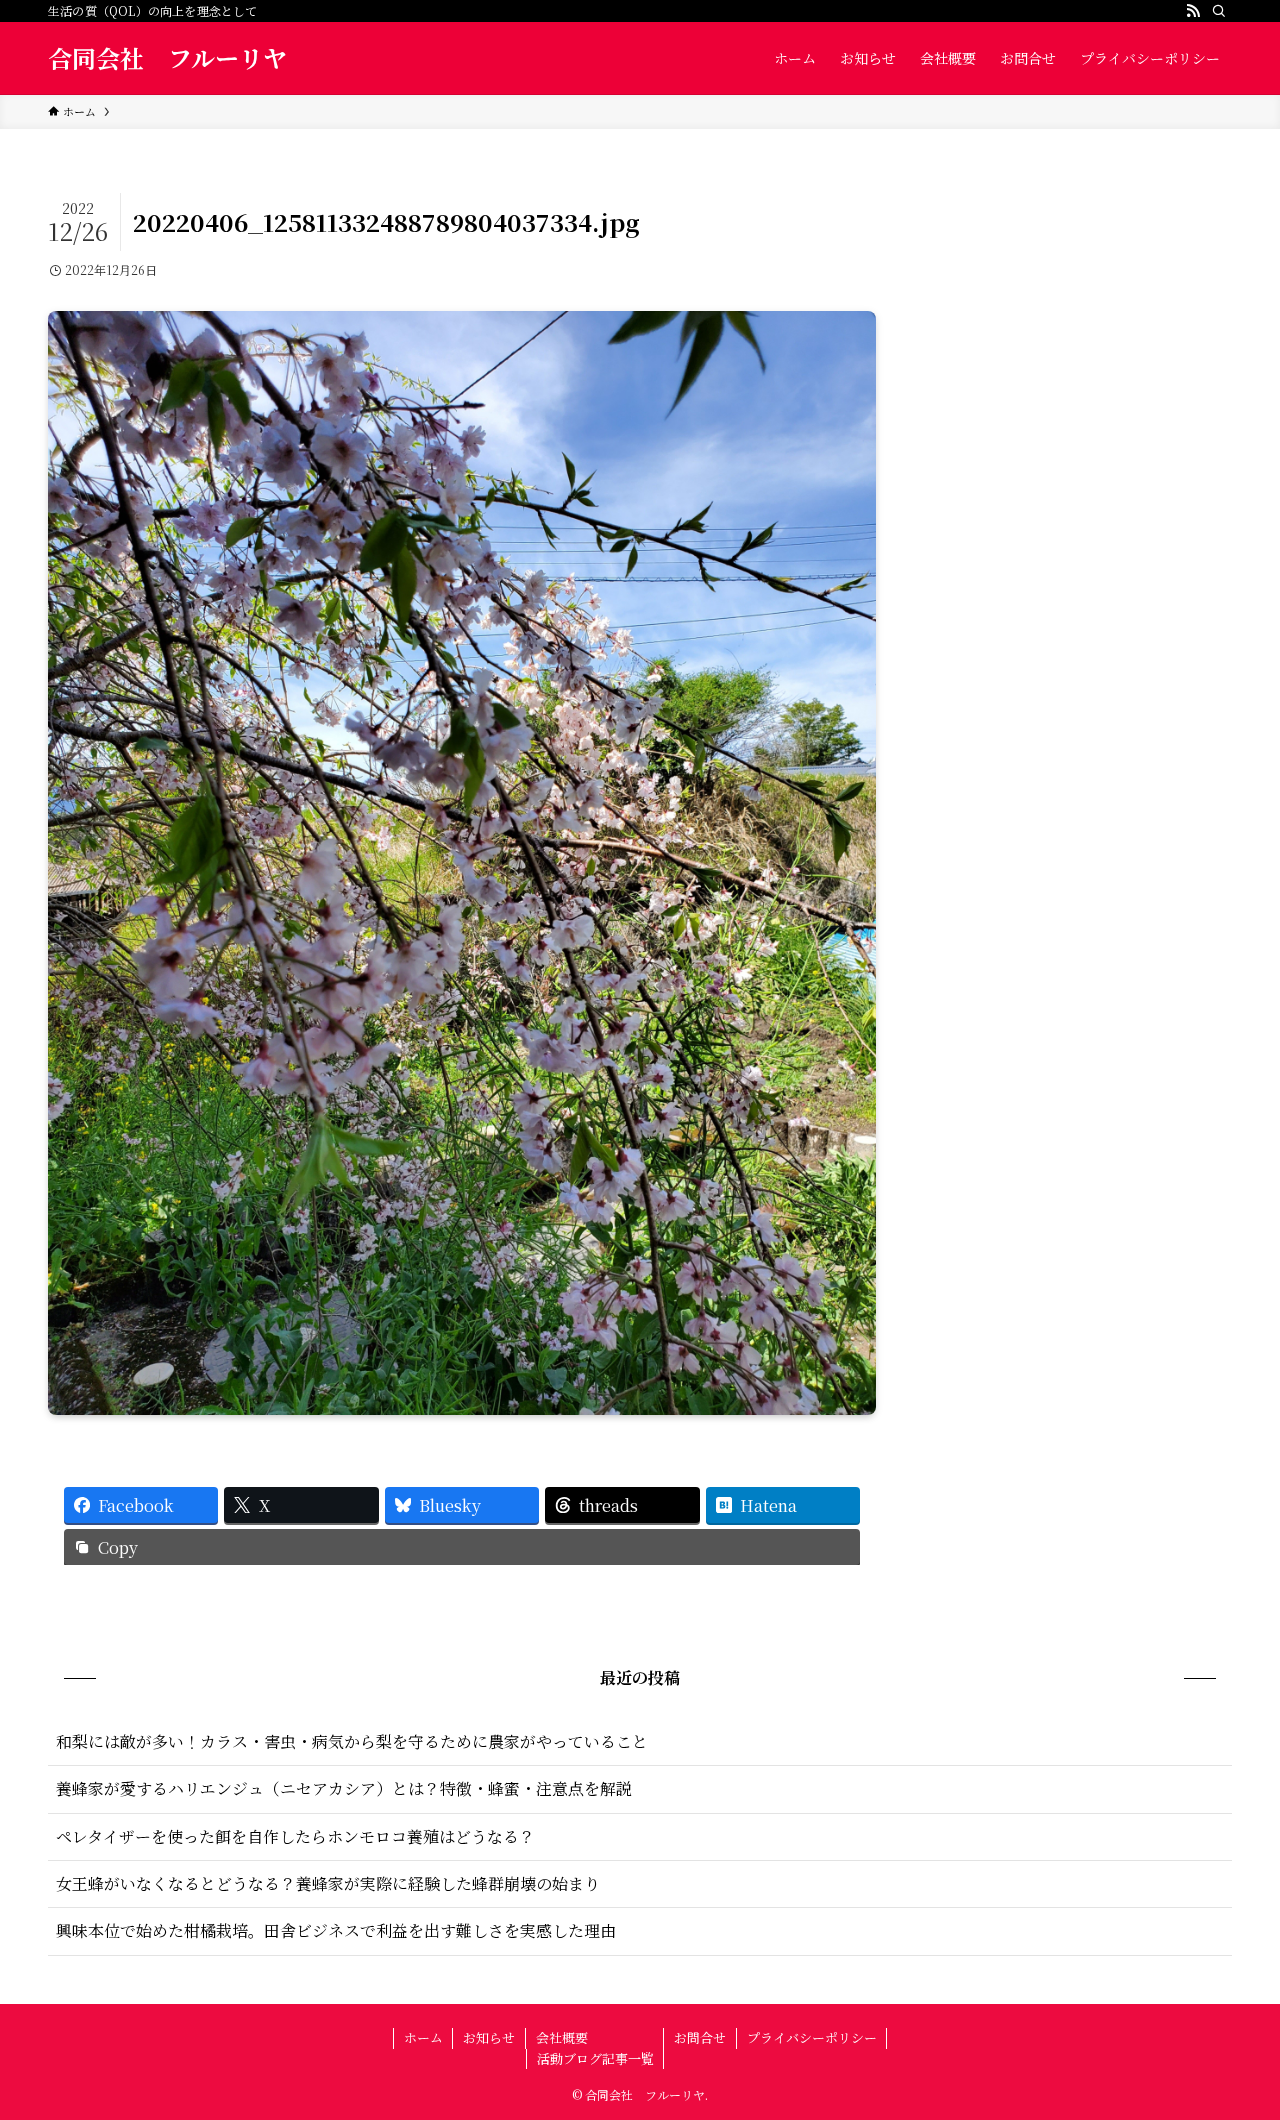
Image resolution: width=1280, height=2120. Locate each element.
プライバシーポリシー (812, 2037)
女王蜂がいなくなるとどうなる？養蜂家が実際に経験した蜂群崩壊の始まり (328, 1883)
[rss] (1193, 11)
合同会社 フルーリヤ (167, 58)
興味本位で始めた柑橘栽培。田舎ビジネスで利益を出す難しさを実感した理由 (336, 1930)
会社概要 (562, 2037)
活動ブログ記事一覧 (595, 2058)
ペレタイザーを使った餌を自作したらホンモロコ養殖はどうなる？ (295, 1836)
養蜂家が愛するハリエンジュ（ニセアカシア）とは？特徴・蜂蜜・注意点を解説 (344, 1788)
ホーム (423, 2037)
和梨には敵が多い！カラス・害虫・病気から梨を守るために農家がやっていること (352, 1741)
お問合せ (700, 2037)
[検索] (1219, 11)
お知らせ (489, 2037)
